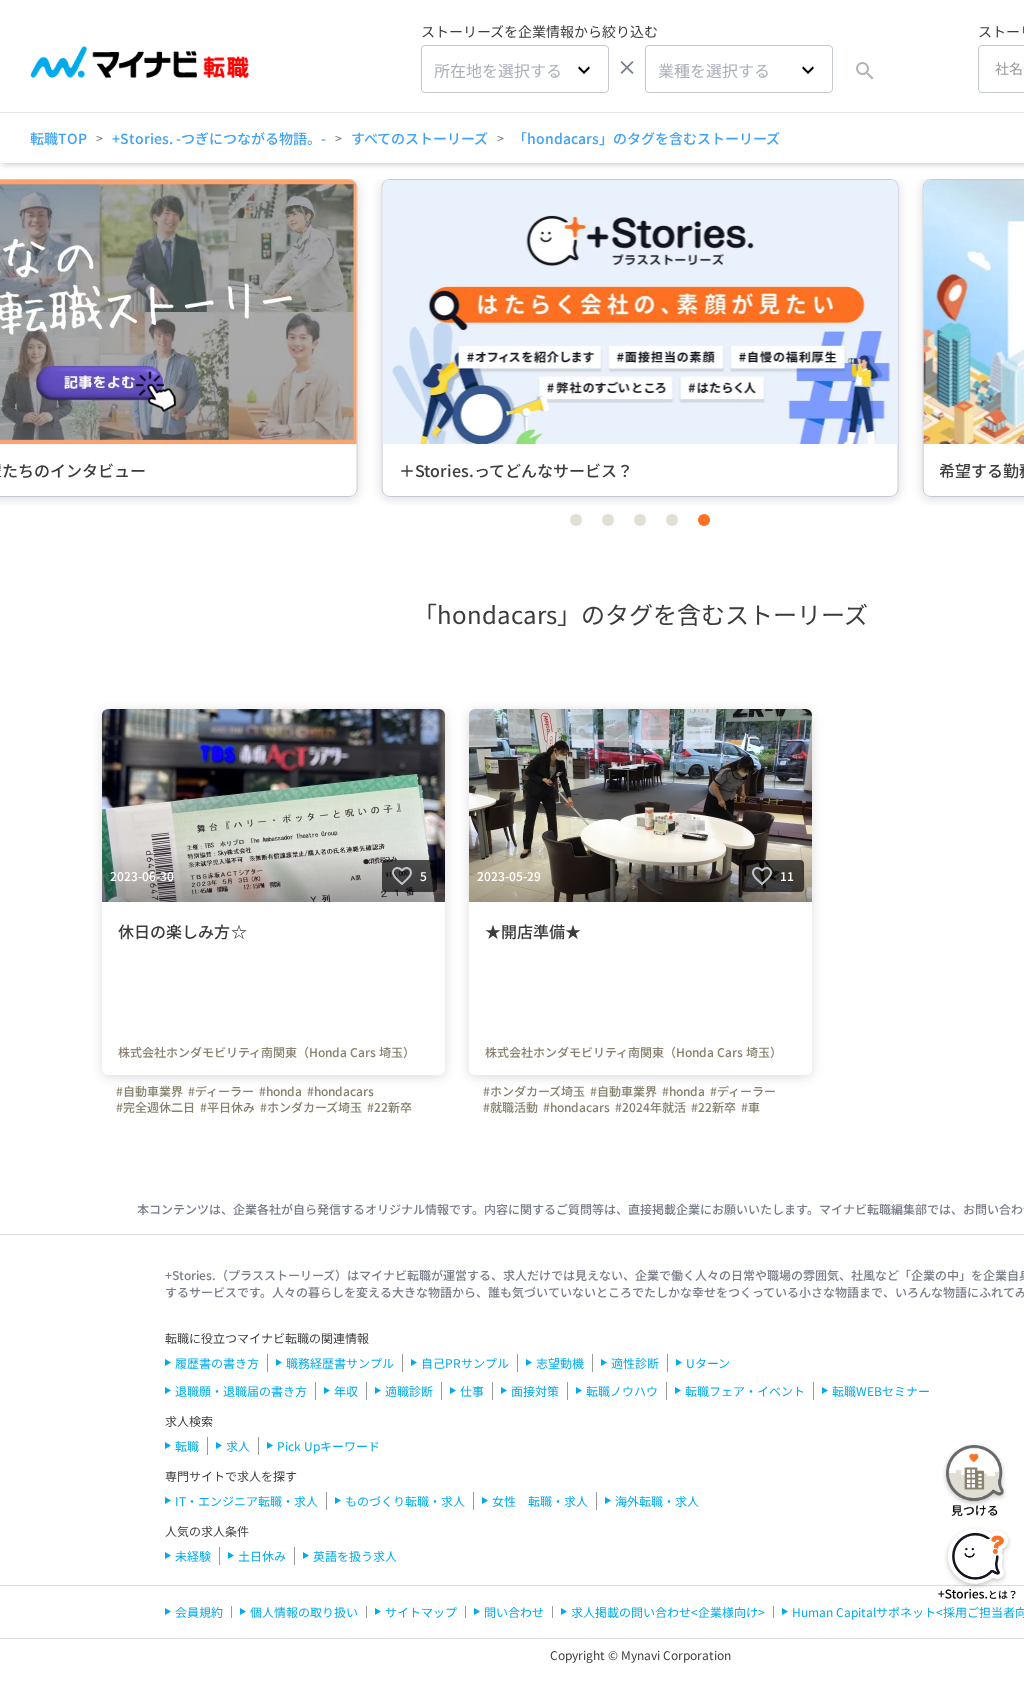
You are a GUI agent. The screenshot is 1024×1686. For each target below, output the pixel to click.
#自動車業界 (149, 1091)
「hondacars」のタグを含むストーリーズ (646, 138)
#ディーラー (221, 1091)
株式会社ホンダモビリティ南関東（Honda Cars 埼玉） (266, 1052)
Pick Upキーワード (328, 1445)
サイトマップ (421, 1611)
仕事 (472, 1390)
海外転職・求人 (657, 1500)
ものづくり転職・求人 (405, 1500)
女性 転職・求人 (540, 1500)
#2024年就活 (650, 1107)
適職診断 (409, 1390)
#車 (750, 1107)
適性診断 (635, 1362)
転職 (187, 1445)
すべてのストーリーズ (419, 138)
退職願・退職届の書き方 (241, 1390)
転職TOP (58, 138)
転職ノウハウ (622, 1390)
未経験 (193, 1555)
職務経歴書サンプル (340, 1362)
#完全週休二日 (155, 1107)
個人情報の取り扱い (304, 1611)
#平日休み (227, 1107)
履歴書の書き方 (217, 1362)
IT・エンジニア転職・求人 (246, 1500)
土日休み (262, 1555)
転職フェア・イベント (745, 1390)
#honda (280, 1091)
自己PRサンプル (465, 1362)
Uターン (708, 1362)
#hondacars (340, 1091)
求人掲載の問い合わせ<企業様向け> (668, 1611)
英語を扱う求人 (355, 1555)
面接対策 (535, 1390)
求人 (238, 1445)
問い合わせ (514, 1611)
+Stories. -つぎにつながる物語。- (219, 138)
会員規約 (199, 1611)
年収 (346, 1390)
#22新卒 (389, 1107)
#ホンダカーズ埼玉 (311, 1107)
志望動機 (560, 1362)
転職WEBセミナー (881, 1390)
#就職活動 (510, 1107)
